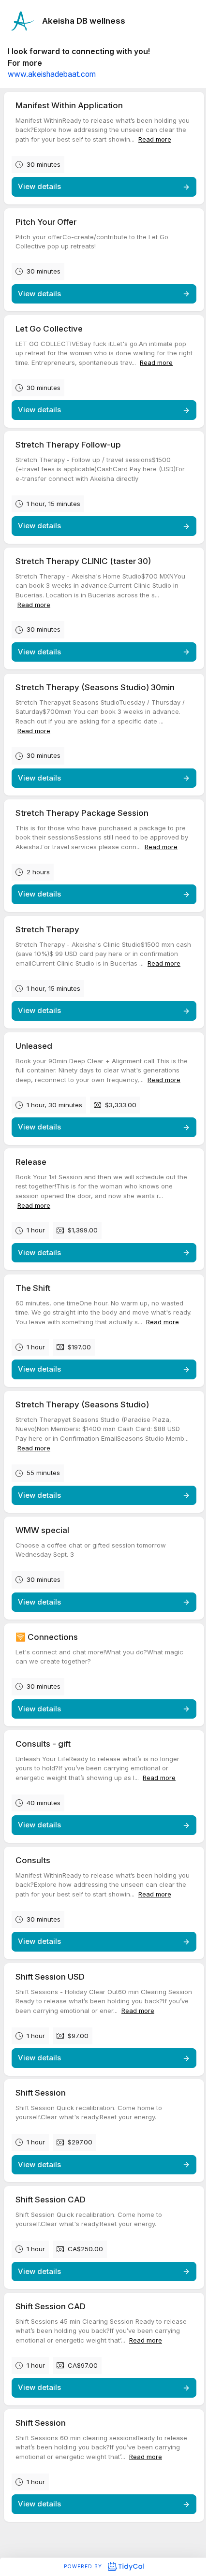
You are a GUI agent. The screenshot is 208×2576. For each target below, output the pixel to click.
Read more (155, 139)
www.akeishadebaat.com (52, 74)
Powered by (84, 2566)
